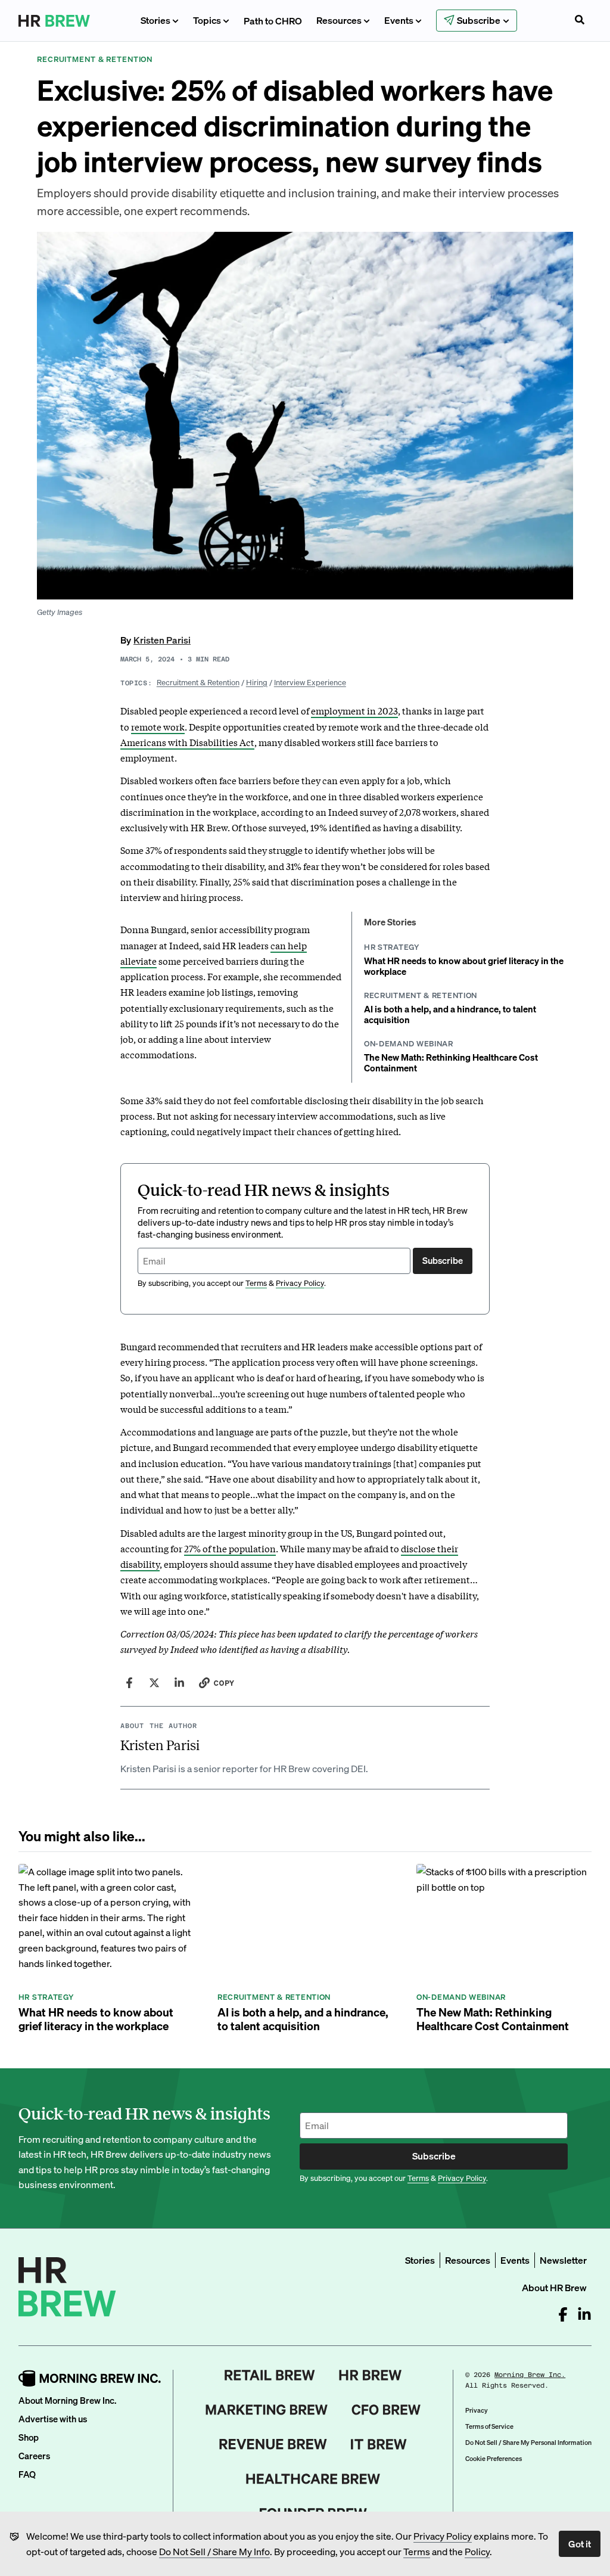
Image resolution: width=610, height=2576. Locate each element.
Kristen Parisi (162, 640)
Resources (339, 20)
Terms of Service (489, 2426)
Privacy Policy (443, 2536)
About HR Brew (554, 2287)
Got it (580, 2544)
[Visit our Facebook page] (563, 2314)
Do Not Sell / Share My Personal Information (528, 2443)
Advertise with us (53, 2419)
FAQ (27, 2474)
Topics (207, 20)
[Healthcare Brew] (313, 2479)
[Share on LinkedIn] (179, 1683)
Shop (29, 2437)
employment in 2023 (354, 710)
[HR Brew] (370, 2375)
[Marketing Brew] (267, 2410)
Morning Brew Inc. (530, 2375)
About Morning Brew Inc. (67, 2400)
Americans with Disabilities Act (187, 742)
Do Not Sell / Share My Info (214, 2551)
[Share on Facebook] (129, 1683)
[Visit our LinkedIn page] (584, 2314)
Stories (155, 20)
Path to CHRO (273, 21)
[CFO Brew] (386, 2410)
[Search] (580, 21)
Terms (417, 2551)
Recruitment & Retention (198, 682)
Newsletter (563, 2260)
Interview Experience (310, 682)
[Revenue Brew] (273, 2444)
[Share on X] (154, 1683)
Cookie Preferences (494, 2459)
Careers (34, 2456)
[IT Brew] (379, 2444)
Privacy (477, 2410)
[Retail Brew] (270, 2375)
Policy (477, 2551)
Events (399, 20)
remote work (158, 726)
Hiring (257, 682)
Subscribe (443, 1260)
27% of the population (230, 1548)
